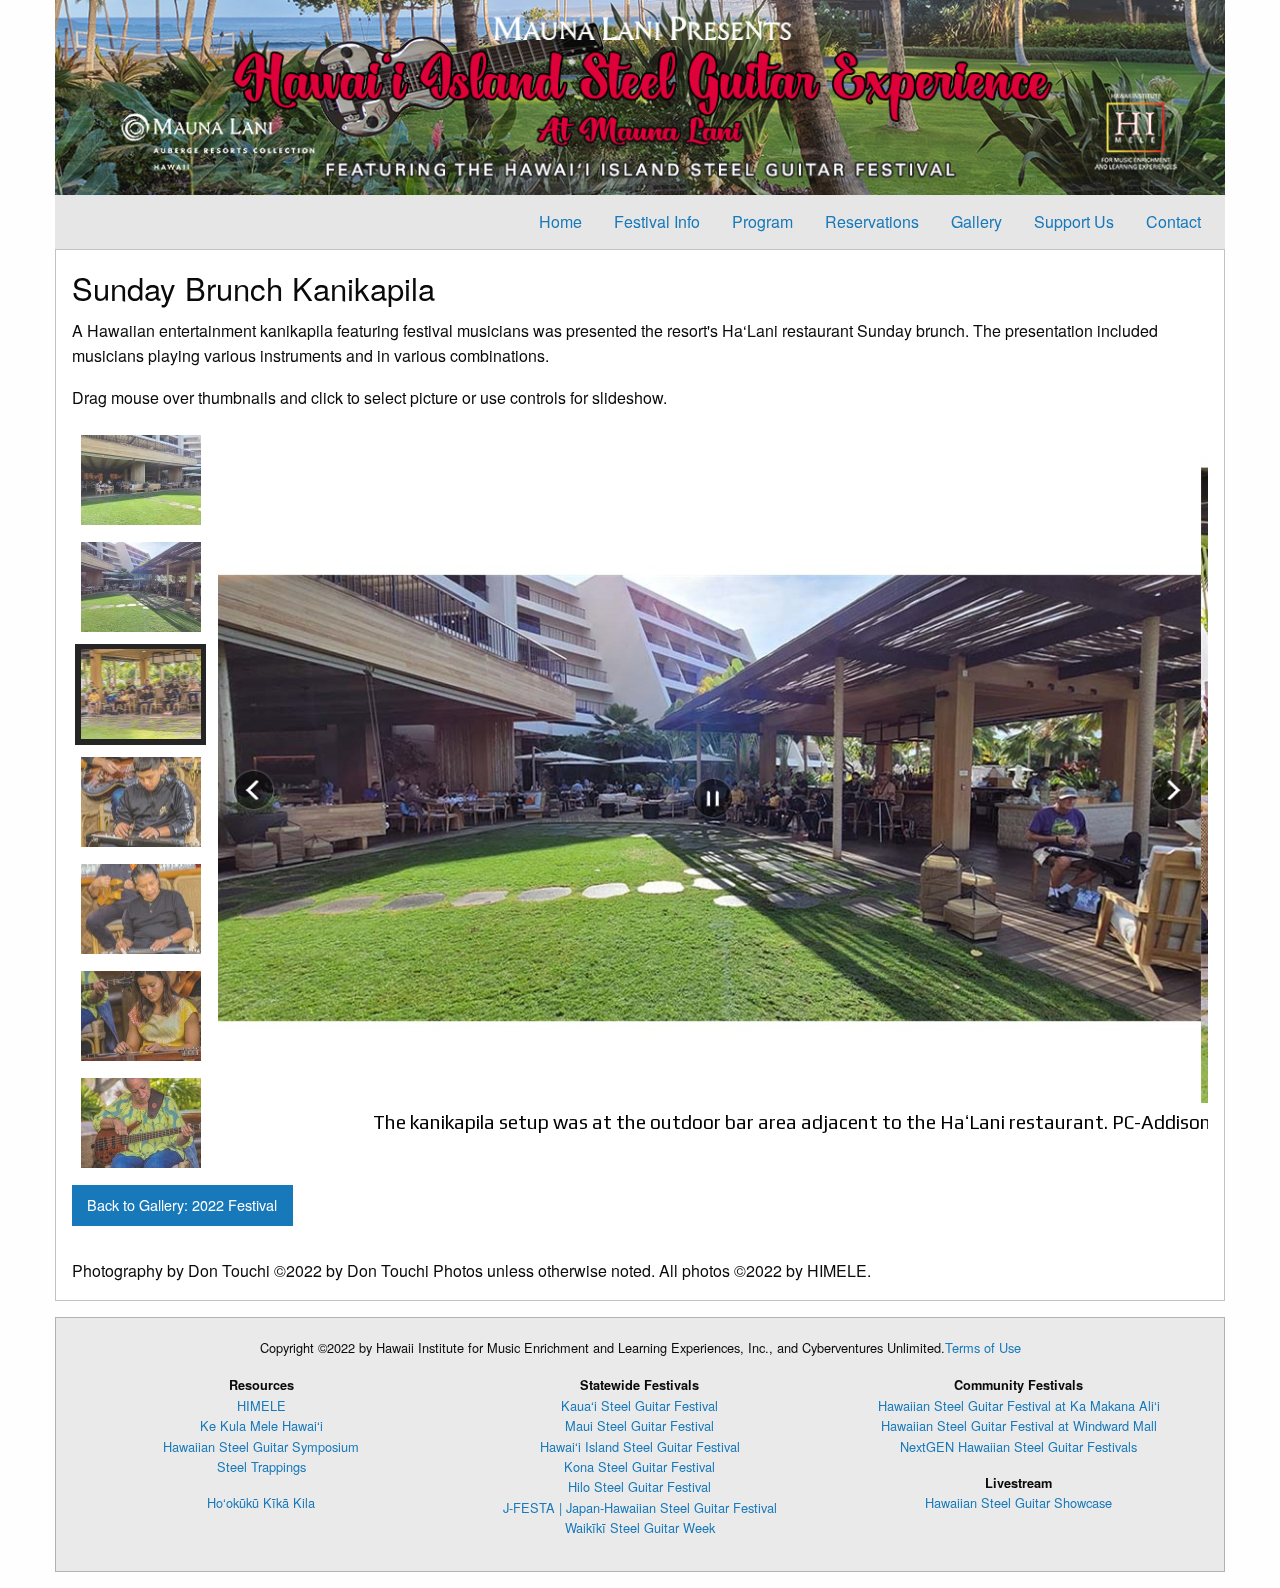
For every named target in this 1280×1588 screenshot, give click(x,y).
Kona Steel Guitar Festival (639, 1466)
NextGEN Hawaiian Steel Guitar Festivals (1018, 1446)
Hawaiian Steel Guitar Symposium (261, 1446)
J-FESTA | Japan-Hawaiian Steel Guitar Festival (640, 1507)
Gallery (976, 221)
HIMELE (261, 1405)
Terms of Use (983, 1347)
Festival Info (657, 221)
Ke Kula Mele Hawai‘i (261, 1425)
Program (762, 221)
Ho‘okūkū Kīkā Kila (261, 1502)
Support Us (1074, 221)
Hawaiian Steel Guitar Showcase (1018, 1502)
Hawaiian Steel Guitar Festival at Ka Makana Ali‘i (1019, 1405)
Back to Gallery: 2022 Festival (182, 1204)
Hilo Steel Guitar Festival (639, 1486)
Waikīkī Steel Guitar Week (640, 1527)
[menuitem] (560, 222)
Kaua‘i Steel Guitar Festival (639, 1405)
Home (560, 221)
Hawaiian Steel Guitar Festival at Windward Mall (1019, 1425)
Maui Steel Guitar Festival (639, 1425)
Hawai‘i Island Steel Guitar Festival (640, 1446)
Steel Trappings (261, 1466)
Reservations (872, 221)
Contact (1173, 221)
